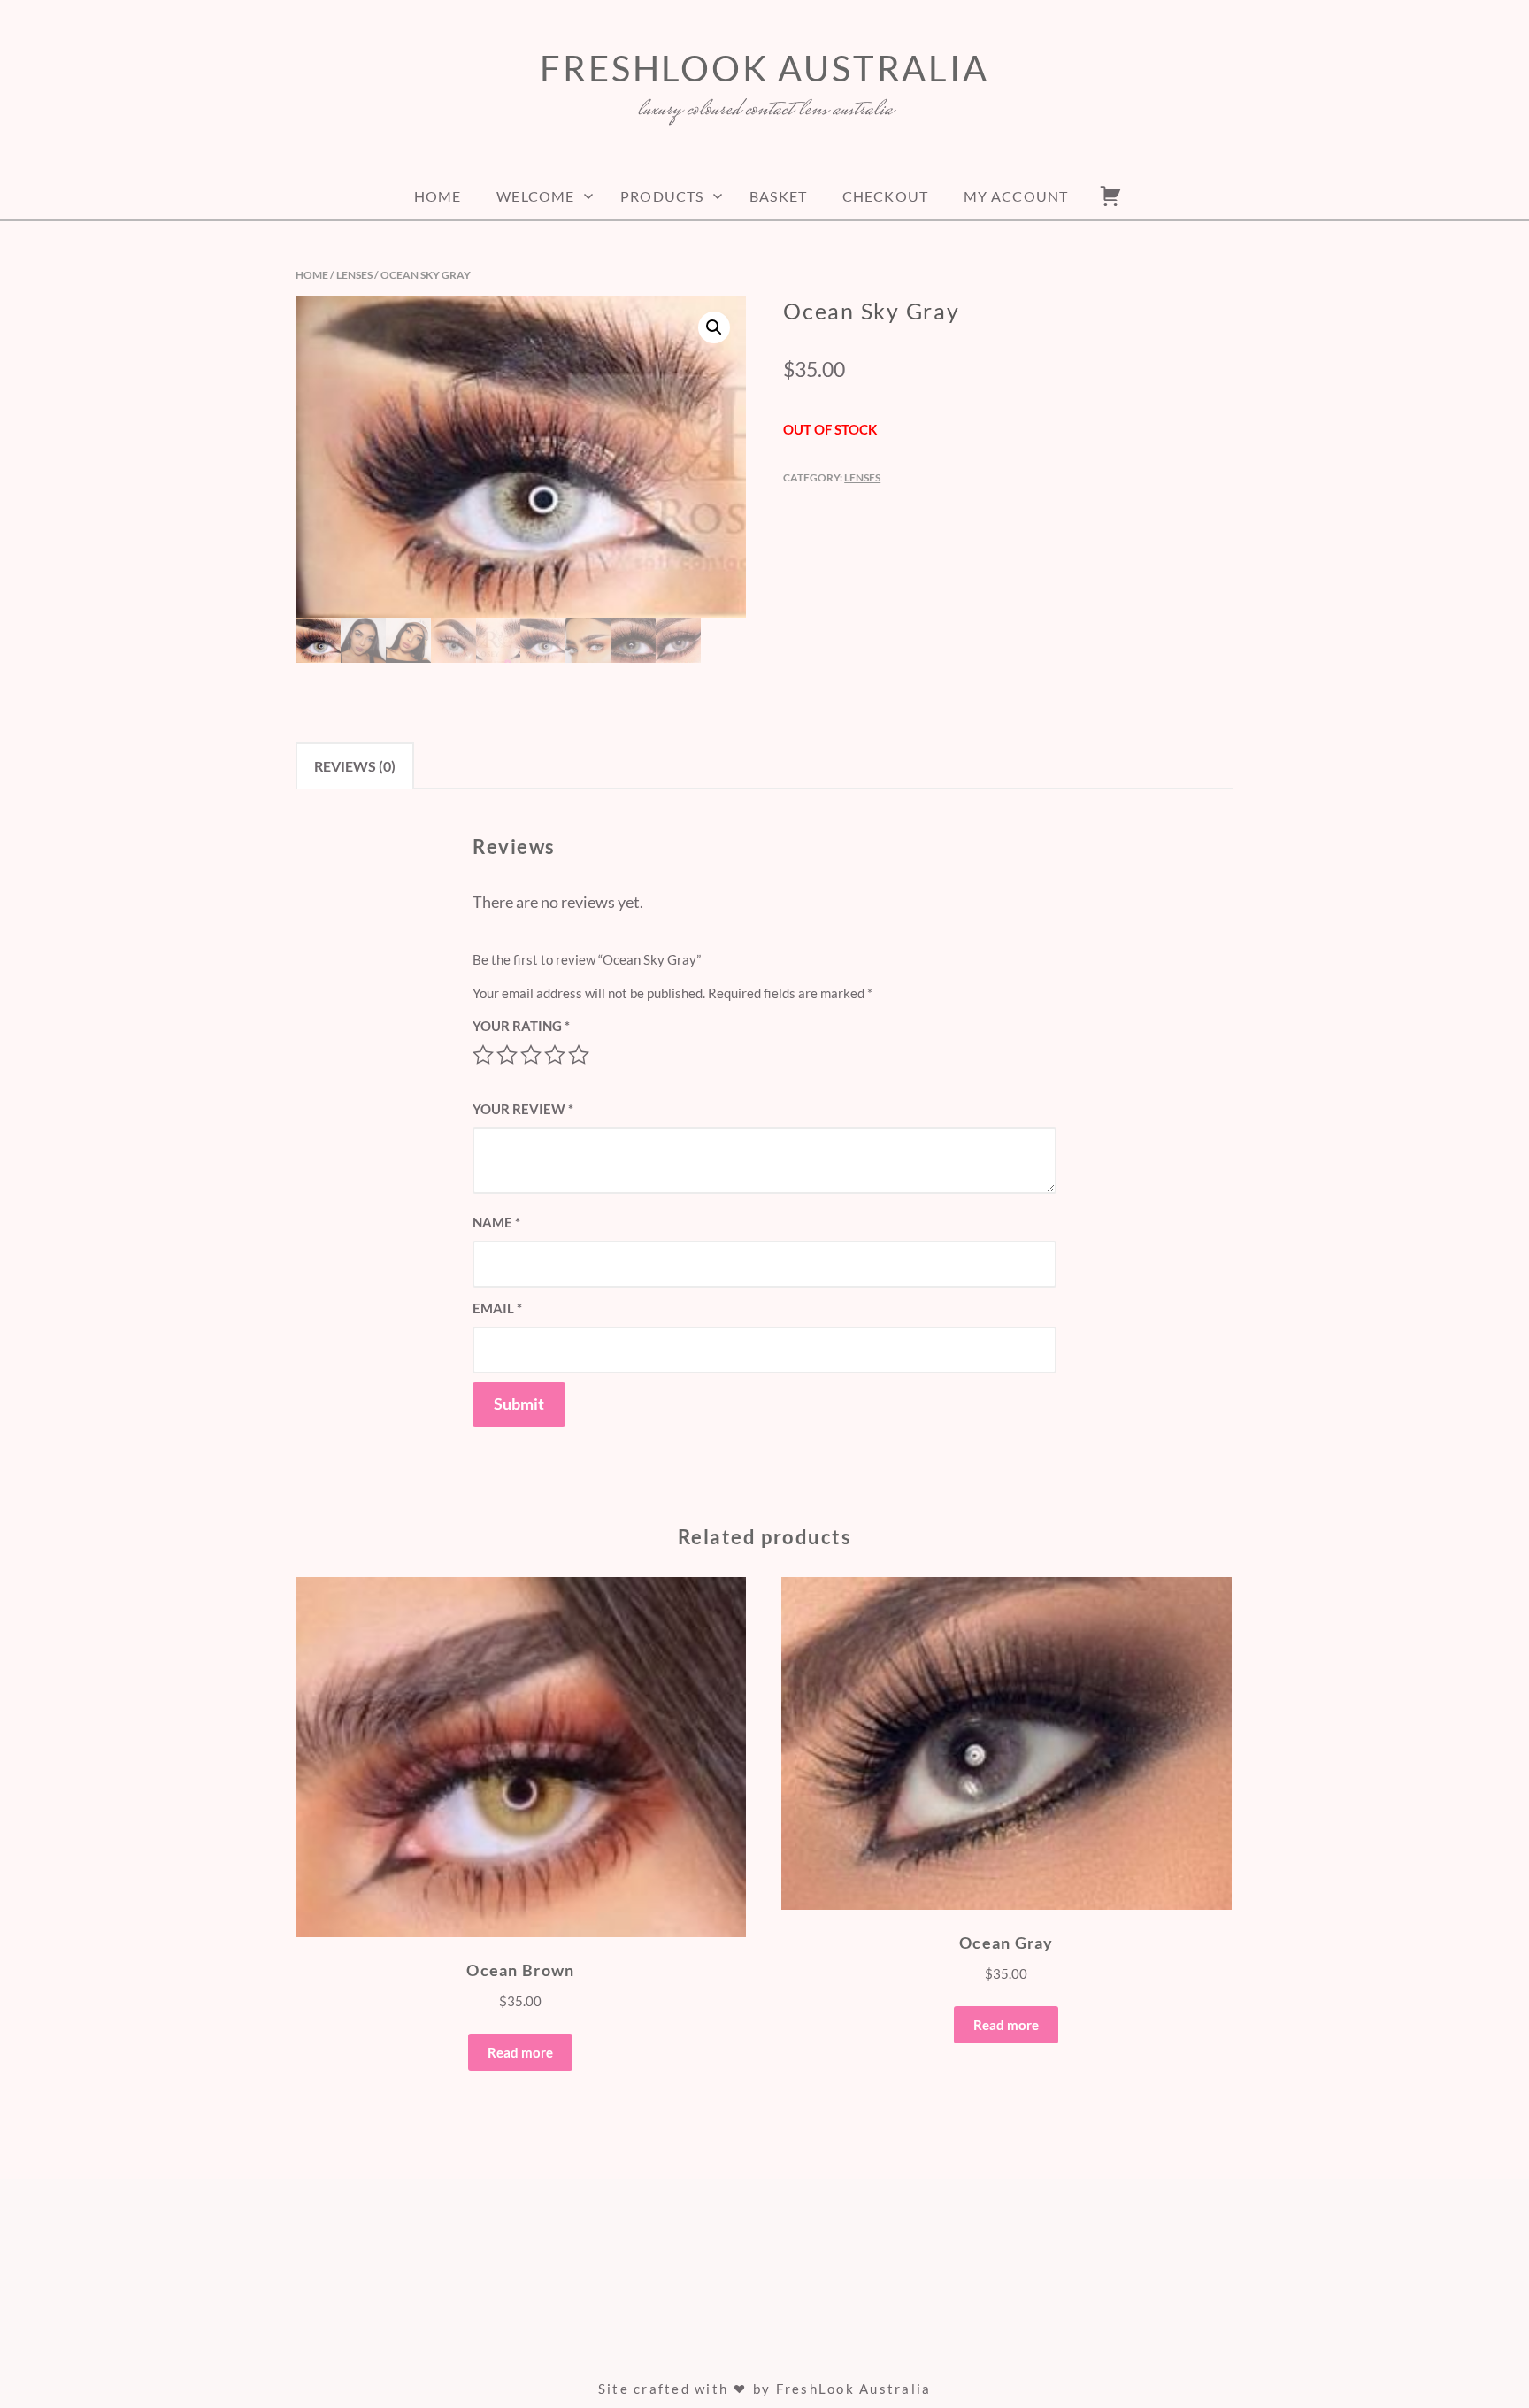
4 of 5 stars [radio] (555, 1055)
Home (438, 196)
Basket (778, 196)
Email (497, 1308)
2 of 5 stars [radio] (507, 1055)
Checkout (885, 196)
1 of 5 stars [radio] (483, 1055)
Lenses (354, 275)
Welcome (535, 196)
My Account (1016, 196)
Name (496, 1222)
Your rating (521, 1026)
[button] (714, 327)
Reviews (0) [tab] (355, 766)
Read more (520, 2052)
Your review (523, 1109)
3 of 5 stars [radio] (531, 1055)
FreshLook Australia (764, 68)
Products (662, 196)
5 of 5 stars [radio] (579, 1055)
